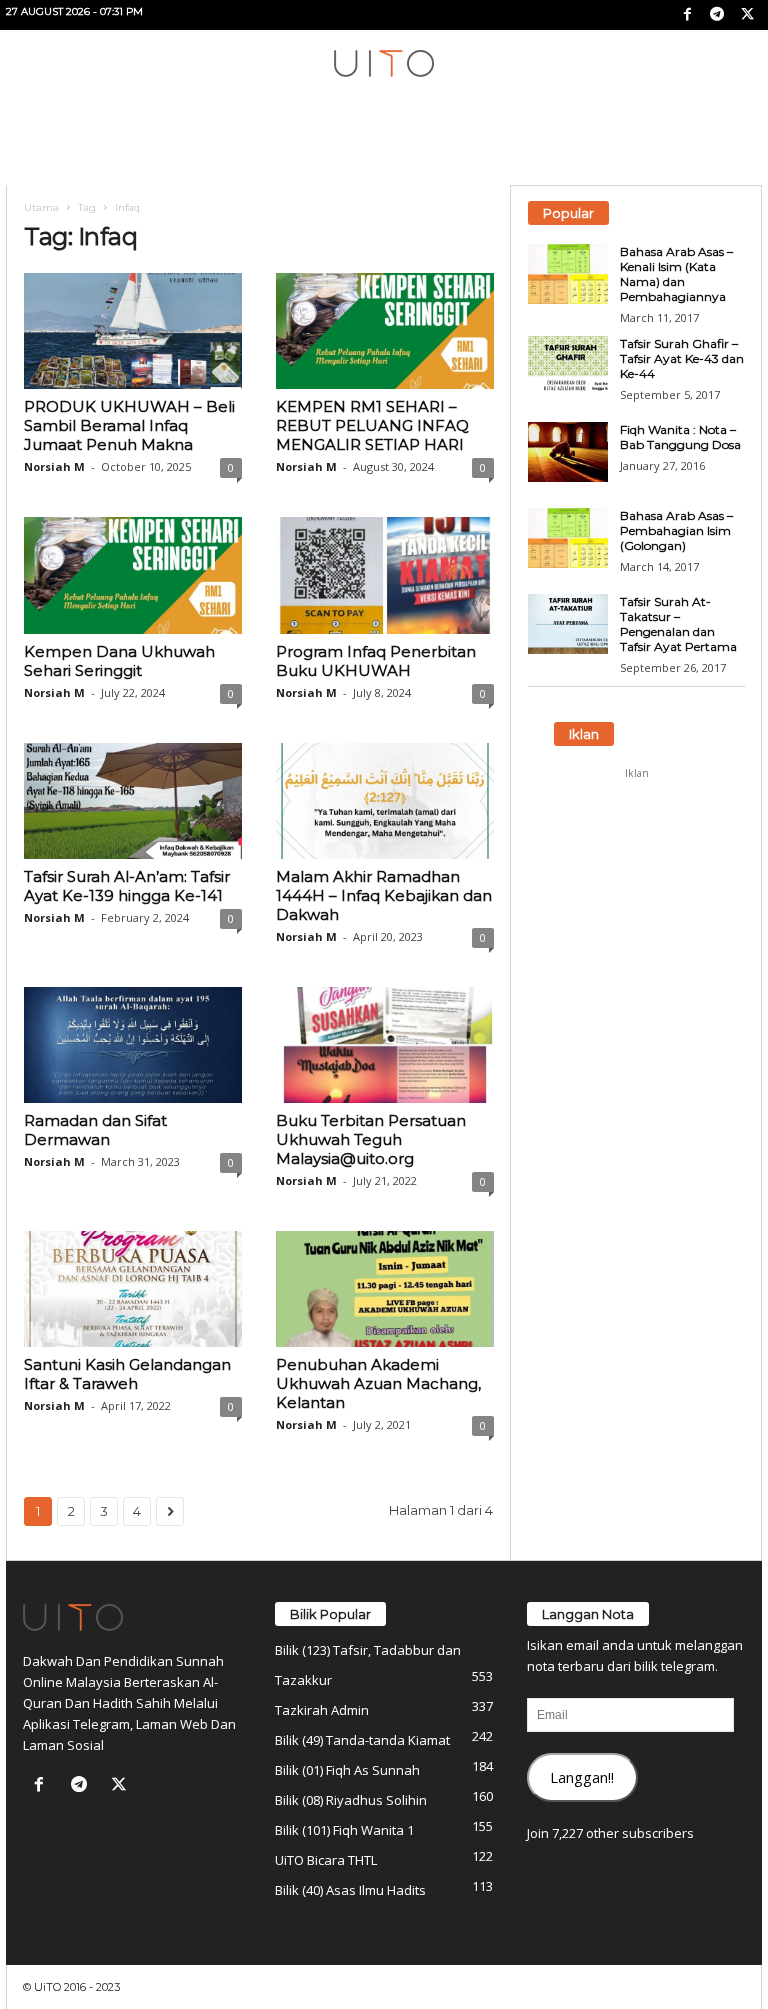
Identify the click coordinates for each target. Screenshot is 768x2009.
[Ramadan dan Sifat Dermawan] (133, 1045)
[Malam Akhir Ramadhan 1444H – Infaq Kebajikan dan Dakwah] (385, 801)
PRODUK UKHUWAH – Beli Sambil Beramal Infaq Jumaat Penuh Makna (129, 425)
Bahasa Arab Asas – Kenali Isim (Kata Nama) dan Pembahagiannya (676, 274)
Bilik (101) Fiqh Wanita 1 (344, 1830)
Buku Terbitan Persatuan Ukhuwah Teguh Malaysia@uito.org (371, 1139)
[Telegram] (717, 15)
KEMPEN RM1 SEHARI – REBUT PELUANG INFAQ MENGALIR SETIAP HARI (372, 425)
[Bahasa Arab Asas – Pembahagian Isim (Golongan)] (568, 538)
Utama (41, 207)
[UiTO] (384, 63)
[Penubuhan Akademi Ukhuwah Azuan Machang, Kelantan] (385, 1289)
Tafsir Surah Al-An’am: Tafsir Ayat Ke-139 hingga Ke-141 (127, 886)
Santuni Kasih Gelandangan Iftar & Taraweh (127, 1374)
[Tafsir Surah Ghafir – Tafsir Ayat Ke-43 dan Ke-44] (568, 366)
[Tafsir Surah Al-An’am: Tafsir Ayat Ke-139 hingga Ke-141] (133, 801)
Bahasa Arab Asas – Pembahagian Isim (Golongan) (676, 530)
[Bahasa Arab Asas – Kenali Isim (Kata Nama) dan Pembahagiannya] (568, 274)
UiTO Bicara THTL (326, 1860)
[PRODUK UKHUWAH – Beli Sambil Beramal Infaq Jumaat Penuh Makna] (133, 331)
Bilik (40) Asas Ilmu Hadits (350, 1890)
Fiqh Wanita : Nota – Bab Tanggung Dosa (680, 437)
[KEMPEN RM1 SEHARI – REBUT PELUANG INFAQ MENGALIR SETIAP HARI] (385, 331)
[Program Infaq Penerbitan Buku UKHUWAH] (385, 575)
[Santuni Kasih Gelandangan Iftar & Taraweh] (133, 1289)
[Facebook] (687, 15)
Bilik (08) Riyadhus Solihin (351, 1800)
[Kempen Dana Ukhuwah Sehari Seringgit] (133, 575)
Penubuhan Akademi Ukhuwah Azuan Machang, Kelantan (378, 1383)
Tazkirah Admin (322, 1710)
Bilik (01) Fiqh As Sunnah (347, 1770)
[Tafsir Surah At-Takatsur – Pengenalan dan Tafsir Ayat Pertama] (568, 624)
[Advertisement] (637, 889)
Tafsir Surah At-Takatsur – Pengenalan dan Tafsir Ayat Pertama (678, 624)
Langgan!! (582, 1777)
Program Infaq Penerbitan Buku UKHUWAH (376, 661)
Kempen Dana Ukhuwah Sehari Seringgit (119, 661)
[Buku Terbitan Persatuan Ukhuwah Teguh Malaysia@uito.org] (385, 1045)
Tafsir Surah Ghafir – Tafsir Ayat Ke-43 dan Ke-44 (682, 358)
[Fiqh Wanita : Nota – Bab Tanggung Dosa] (568, 452)
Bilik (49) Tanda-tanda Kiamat (362, 1740)
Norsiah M (54, 466)
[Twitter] (747, 15)
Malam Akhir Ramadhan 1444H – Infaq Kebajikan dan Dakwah (384, 895)
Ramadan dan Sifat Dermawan (95, 1130)
